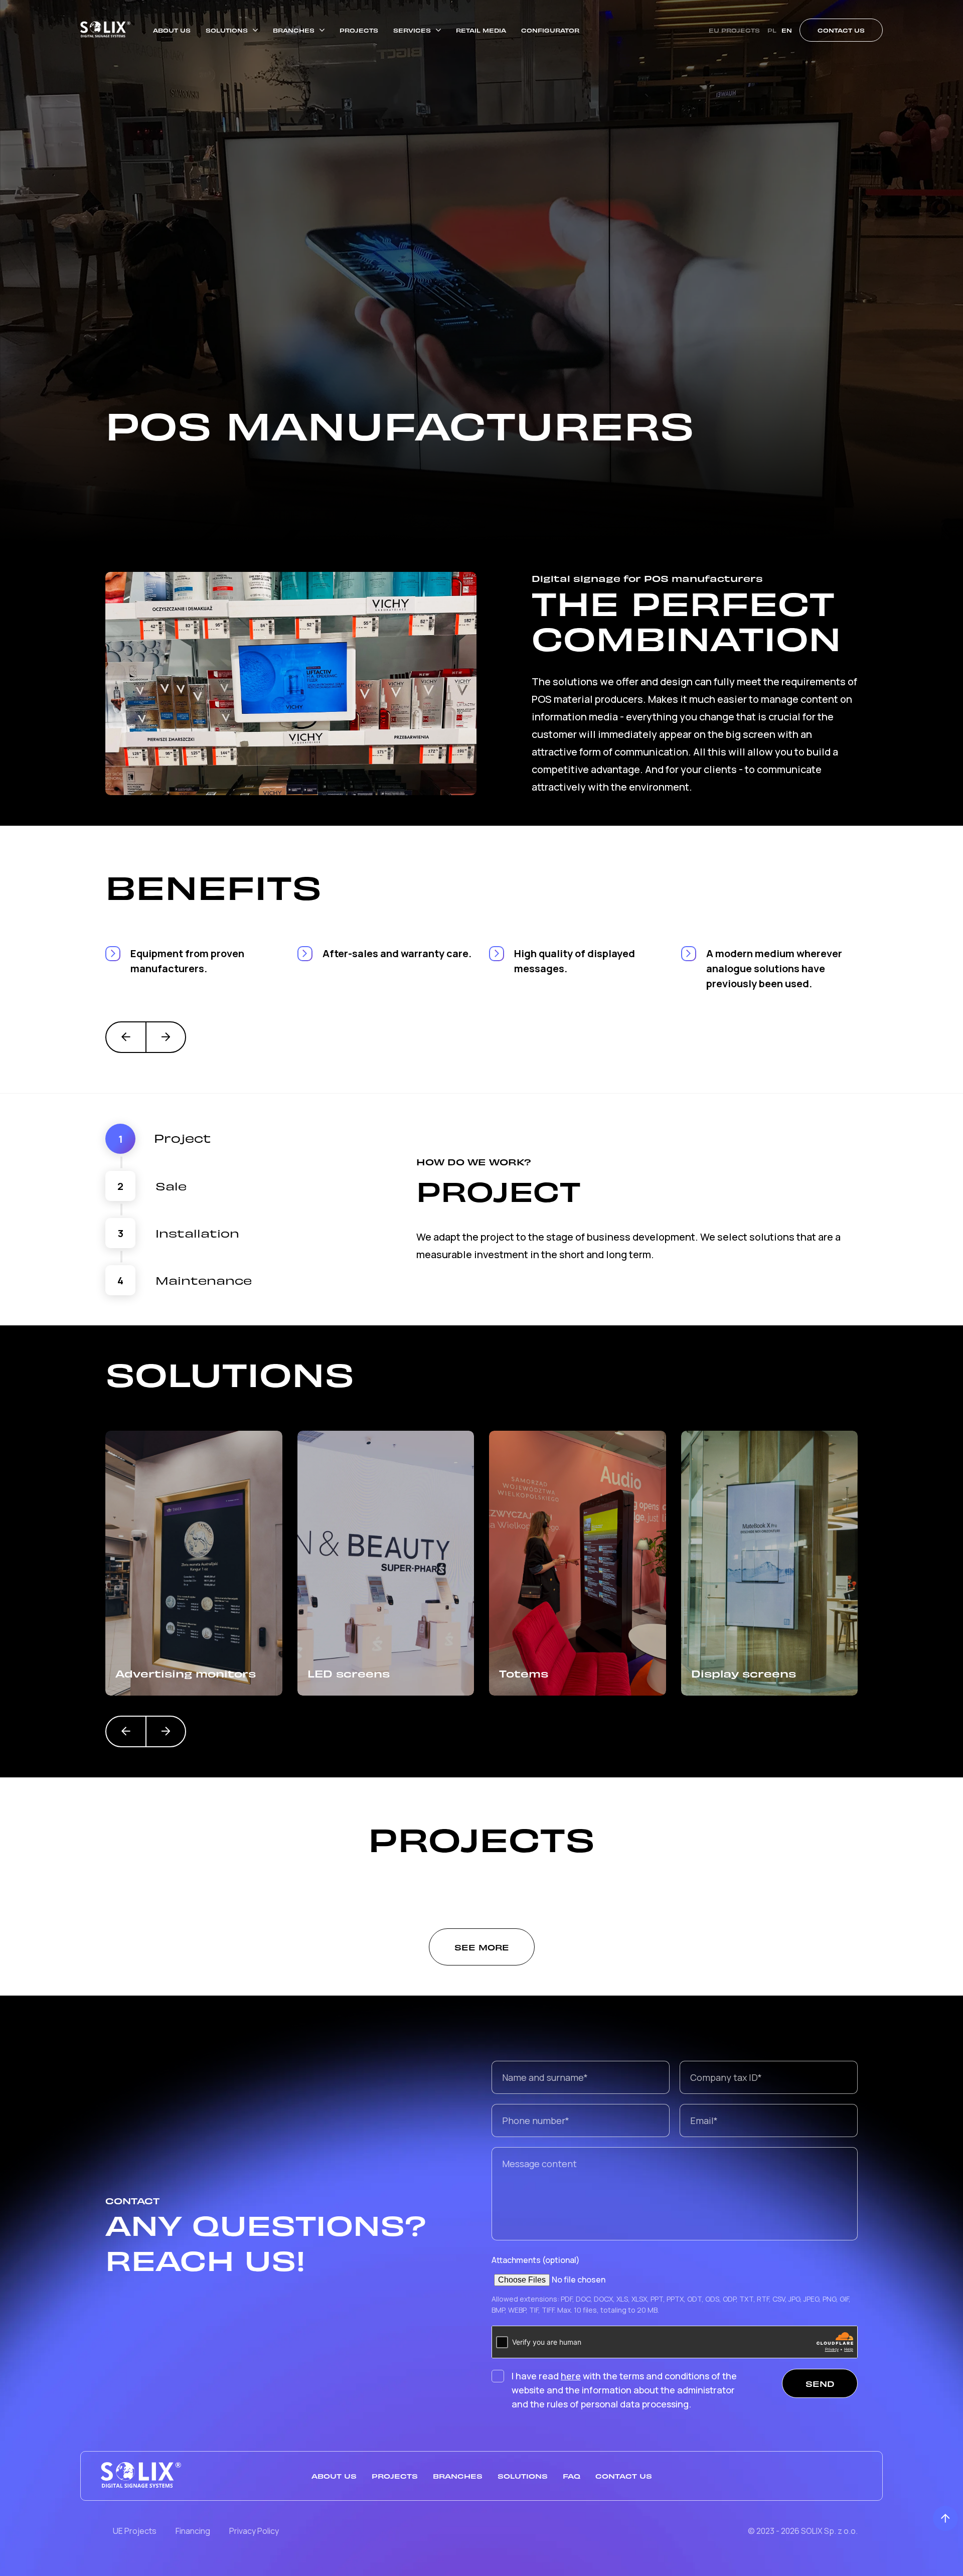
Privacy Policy (254, 2531)
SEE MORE (482, 1947)
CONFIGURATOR (550, 30)
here (571, 2376)
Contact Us (841, 30)
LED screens (156, 1673)
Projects (395, 2476)
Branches (458, 2476)
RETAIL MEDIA (481, 30)
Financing (194, 2531)
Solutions (523, 2476)
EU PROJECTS (734, 30)
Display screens (551, 1673)
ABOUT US (172, 30)
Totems (332, 1673)
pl (772, 30)
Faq (572, 2476)
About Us (334, 2476)
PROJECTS (359, 30)
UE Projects (135, 2531)
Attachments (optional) (536, 2260)
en (787, 30)
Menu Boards (735, 1673)
